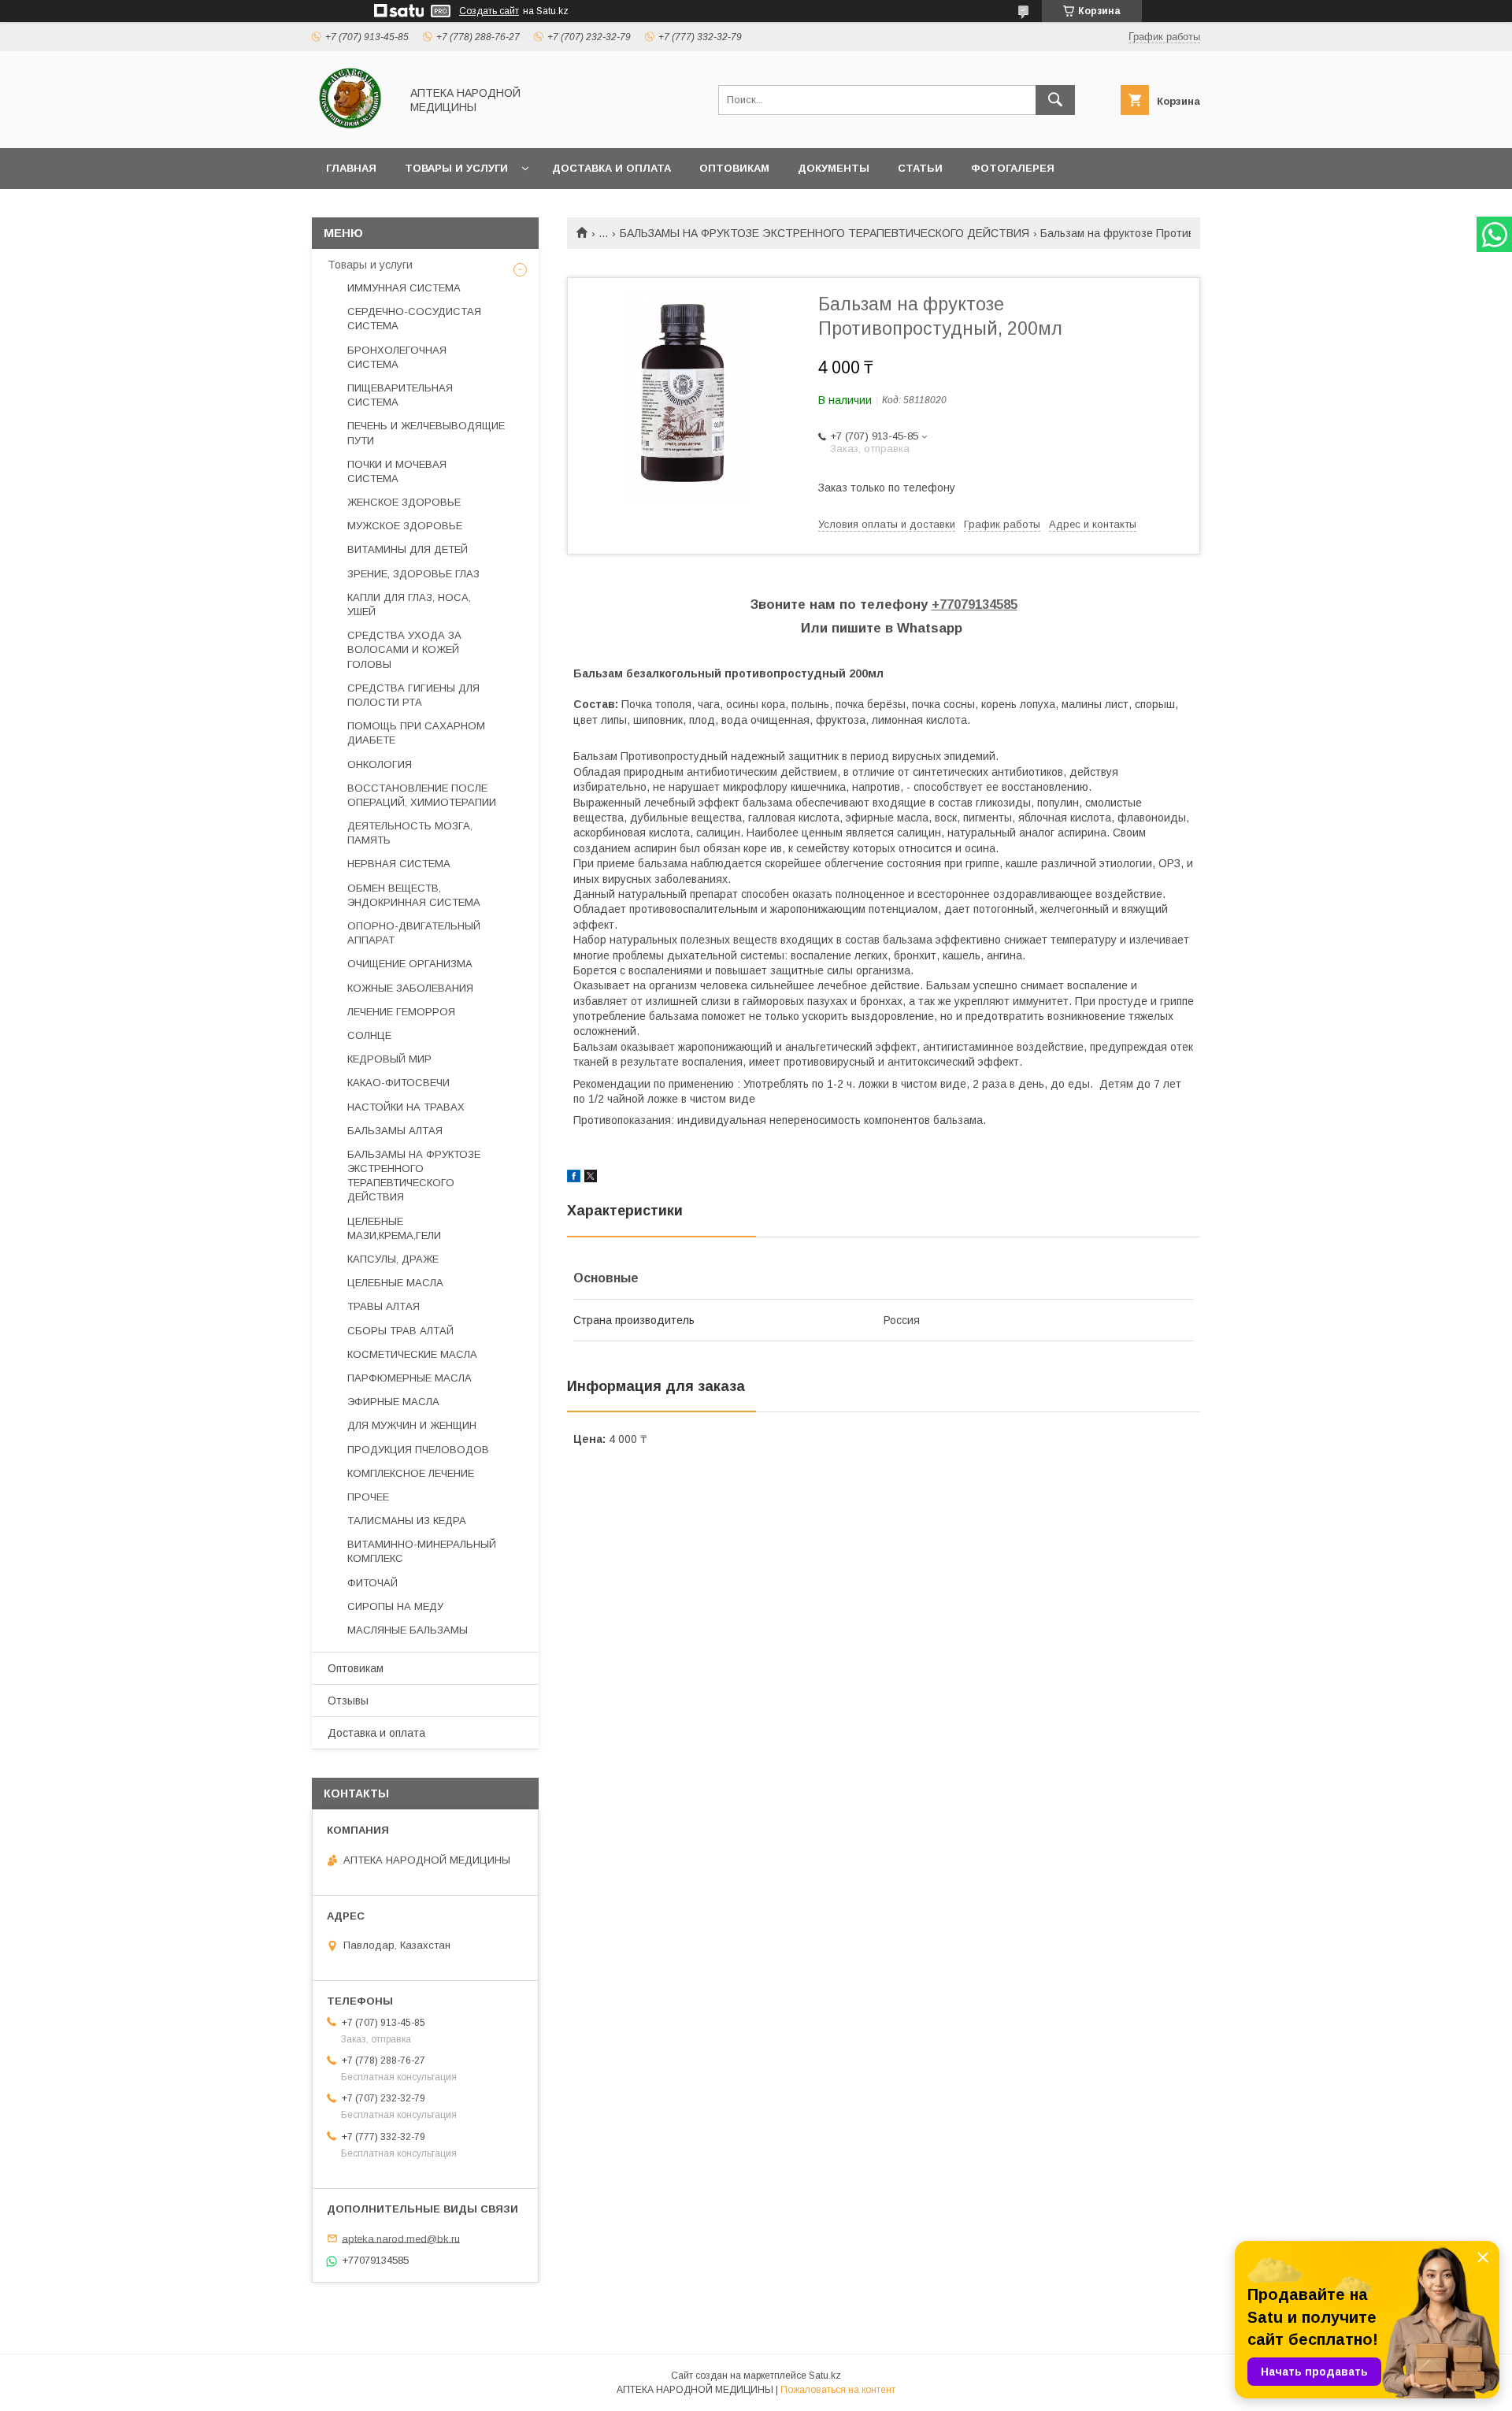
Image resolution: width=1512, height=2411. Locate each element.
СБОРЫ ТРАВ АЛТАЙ (400, 1331)
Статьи (920, 168)
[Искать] (1055, 100)
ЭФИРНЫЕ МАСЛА (393, 1402)
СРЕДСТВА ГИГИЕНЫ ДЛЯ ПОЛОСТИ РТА (413, 695)
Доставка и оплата (611, 168)
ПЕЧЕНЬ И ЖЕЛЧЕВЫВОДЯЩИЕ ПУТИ (426, 433)
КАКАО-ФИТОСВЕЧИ (398, 1083)
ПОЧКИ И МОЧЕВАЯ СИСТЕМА (397, 471)
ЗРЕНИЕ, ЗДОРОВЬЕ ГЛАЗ (413, 574)
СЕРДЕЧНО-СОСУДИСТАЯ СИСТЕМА (414, 319)
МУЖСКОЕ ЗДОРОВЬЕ (405, 526)
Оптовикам (734, 168)
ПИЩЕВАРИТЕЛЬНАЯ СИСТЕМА (400, 395)
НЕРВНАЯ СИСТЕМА (399, 864)
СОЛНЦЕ (369, 1035)
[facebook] (574, 1178)
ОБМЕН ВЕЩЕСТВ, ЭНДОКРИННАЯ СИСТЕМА (414, 895)
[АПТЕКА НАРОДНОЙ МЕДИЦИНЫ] (352, 128)
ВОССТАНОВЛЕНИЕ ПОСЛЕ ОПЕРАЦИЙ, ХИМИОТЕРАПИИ (422, 795)
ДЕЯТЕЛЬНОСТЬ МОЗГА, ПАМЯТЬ (410, 833)
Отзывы (348, 1701)
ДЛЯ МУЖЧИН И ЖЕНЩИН (412, 1425)
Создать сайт (489, 11)
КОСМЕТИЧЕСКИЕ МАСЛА (412, 1354)
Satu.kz (825, 2376)
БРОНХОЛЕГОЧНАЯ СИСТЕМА (397, 357)
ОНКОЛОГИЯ (380, 764)
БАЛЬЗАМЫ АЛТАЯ (395, 1131)
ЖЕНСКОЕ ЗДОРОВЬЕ (404, 502)
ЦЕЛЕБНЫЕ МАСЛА (395, 1283)
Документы (834, 168)
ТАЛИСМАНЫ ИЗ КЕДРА (407, 1521)
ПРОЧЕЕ (368, 1497)
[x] (591, 1178)
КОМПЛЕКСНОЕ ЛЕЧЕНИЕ (411, 1473)
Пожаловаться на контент (838, 2390)
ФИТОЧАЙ (372, 1583)
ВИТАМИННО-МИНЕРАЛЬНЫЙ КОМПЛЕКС (422, 1551)
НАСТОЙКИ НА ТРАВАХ (406, 1107)
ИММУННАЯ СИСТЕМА (404, 288)
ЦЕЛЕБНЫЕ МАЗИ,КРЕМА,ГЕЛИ (394, 1228)
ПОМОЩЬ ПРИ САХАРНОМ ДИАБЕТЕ (416, 733)
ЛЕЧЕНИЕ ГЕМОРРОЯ (401, 1012)
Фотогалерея (1013, 168)
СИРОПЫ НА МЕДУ (395, 1606)
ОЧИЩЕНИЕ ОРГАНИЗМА (410, 964)
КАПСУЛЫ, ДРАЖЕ (393, 1259)
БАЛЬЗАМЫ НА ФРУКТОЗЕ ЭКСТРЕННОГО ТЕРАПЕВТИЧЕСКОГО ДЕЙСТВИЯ (825, 233)
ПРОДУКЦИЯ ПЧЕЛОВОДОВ (418, 1450)
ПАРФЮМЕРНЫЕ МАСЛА (409, 1378)
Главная (351, 168)
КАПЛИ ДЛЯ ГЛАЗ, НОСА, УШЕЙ (409, 605)
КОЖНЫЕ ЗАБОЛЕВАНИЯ (410, 988)
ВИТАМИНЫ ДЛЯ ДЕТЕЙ (408, 549)
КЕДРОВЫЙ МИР (389, 1059)
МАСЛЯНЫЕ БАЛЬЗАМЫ (408, 1630)
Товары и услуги (456, 168)
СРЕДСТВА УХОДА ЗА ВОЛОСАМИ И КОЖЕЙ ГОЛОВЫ (404, 649)
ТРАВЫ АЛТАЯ (384, 1306)
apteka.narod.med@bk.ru (401, 2238)
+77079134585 (975, 605)
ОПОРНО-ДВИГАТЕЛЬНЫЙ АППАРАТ (414, 933)
